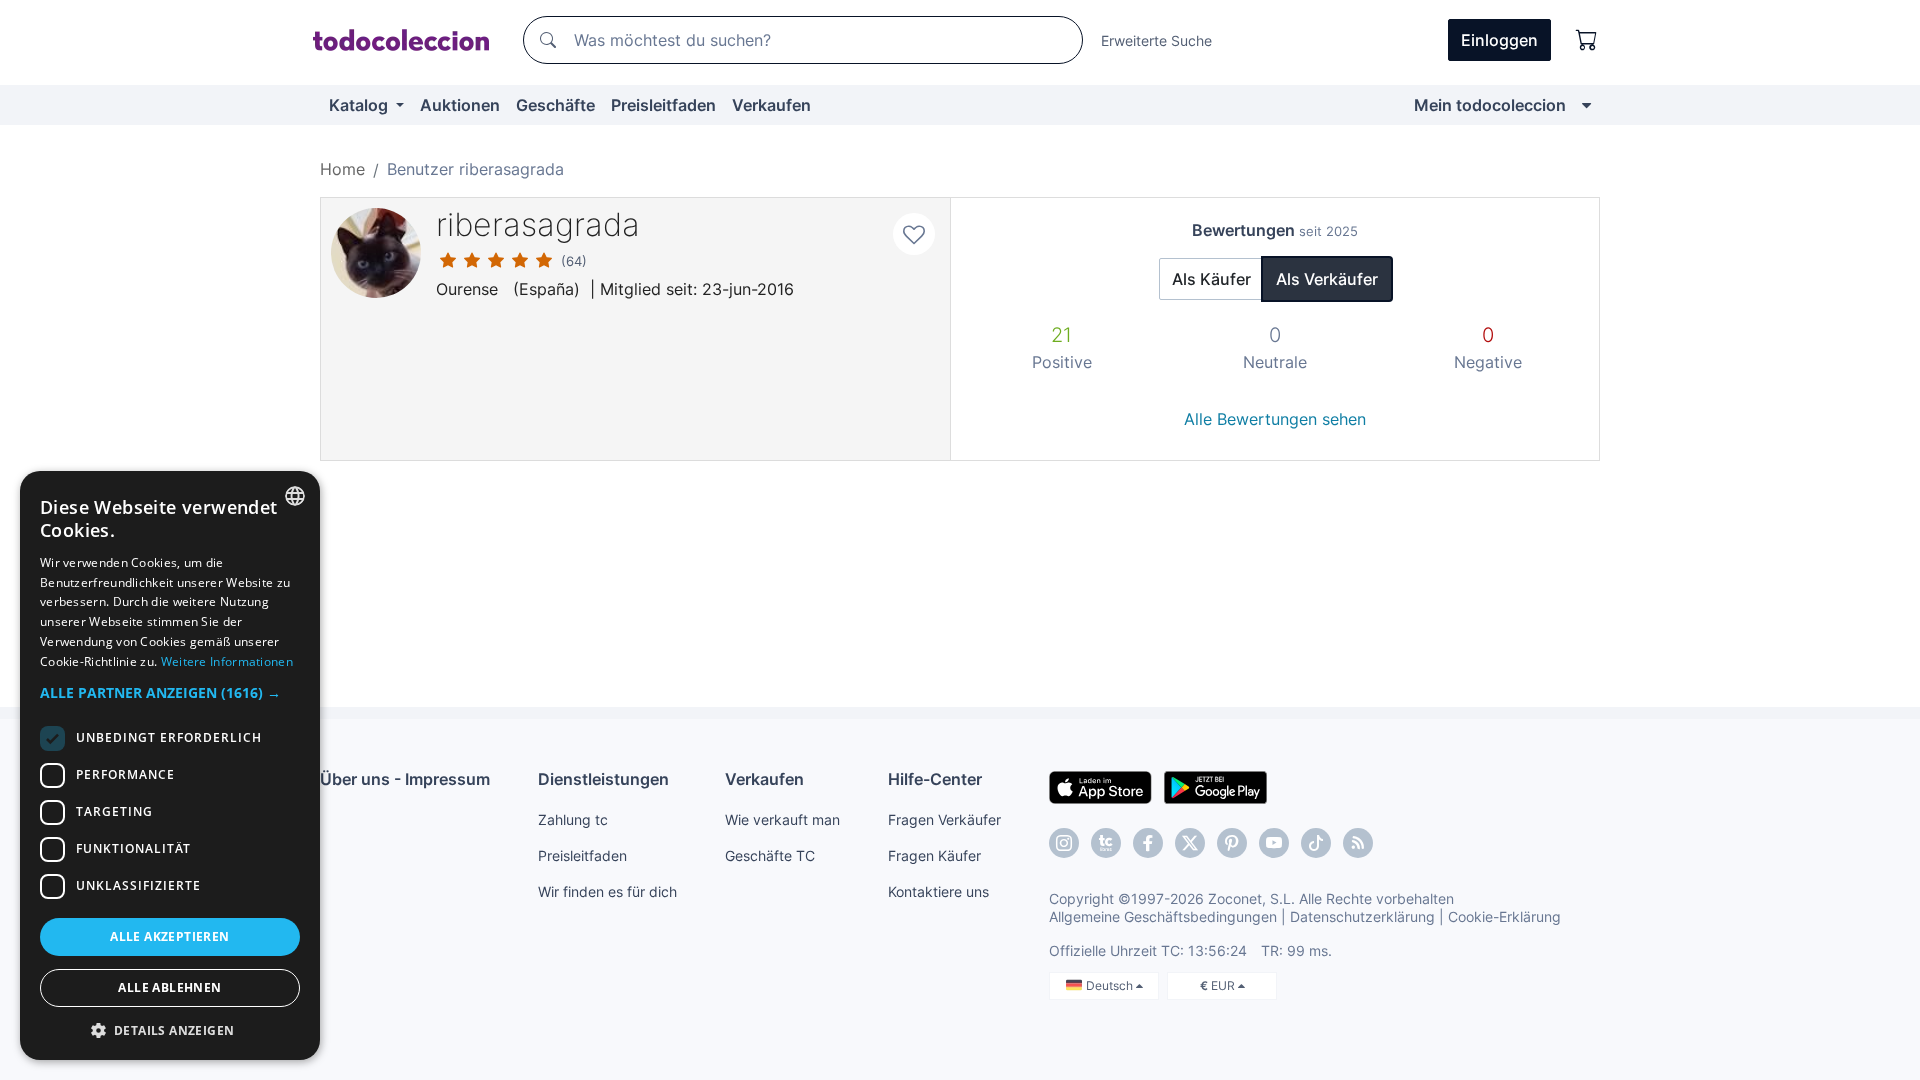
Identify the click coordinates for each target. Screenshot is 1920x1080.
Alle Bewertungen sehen (1275, 419)
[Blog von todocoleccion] (1358, 843)
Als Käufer (1211, 279)
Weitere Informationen (227, 661)
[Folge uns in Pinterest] (1232, 843)
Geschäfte (555, 105)
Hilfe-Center (935, 779)
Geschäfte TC (770, 855)
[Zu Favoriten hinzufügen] (914, 234)
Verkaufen (771, 105)
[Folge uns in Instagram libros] (1106, 843)
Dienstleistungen (603, 779)
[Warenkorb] (1587, 40)
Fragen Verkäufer (944, 819)
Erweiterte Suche (1156, 40)
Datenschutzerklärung (1362, 916)
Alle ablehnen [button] (169, 987)
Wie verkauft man (782, 819)
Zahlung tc (573, 819)
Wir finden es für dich (607, 891)
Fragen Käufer (934, 855)
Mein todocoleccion (1490, 105)
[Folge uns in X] (1190, 843)
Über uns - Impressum (405, 779)
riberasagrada (538, 224)
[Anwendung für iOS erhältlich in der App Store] (1100, 786)
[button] (170, 692)
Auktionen (460, 105)
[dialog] (170, 765)
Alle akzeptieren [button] (169, 936)
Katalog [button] (360, 105)
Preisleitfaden (663, 105)
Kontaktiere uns (938, 891)
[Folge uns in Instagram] (1064, 843)
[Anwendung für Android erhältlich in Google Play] (1215, 786)
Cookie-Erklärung (1504, 916)
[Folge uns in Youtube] (1274, 843)
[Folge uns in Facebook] (1148, 843)
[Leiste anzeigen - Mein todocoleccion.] (1586, 105)
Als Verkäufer (1327, 279)
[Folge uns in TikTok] (1316, 843)
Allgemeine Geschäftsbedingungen (1163, 916)
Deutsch (1111, 985)
